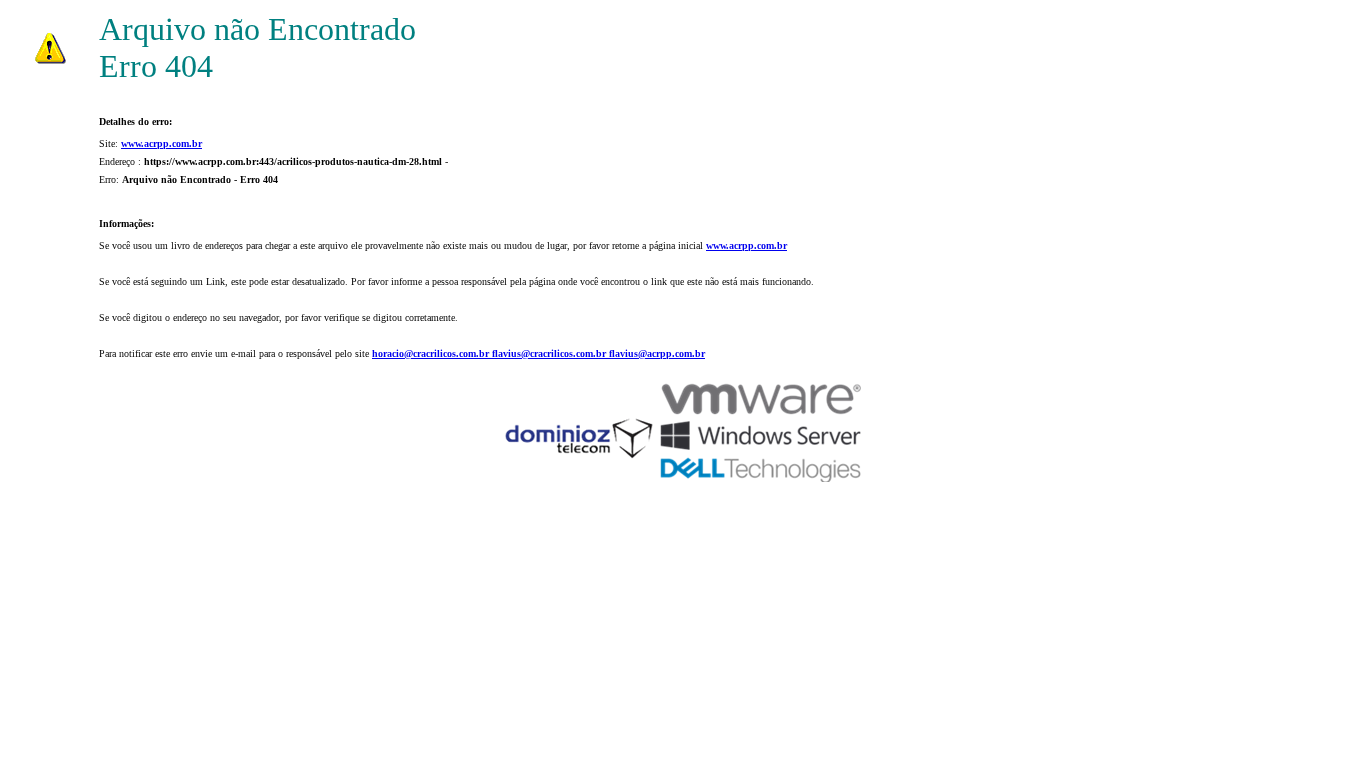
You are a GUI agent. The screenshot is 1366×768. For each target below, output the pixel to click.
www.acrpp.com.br (161, 143)
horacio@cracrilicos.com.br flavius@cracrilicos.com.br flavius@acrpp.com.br (538, 353)
